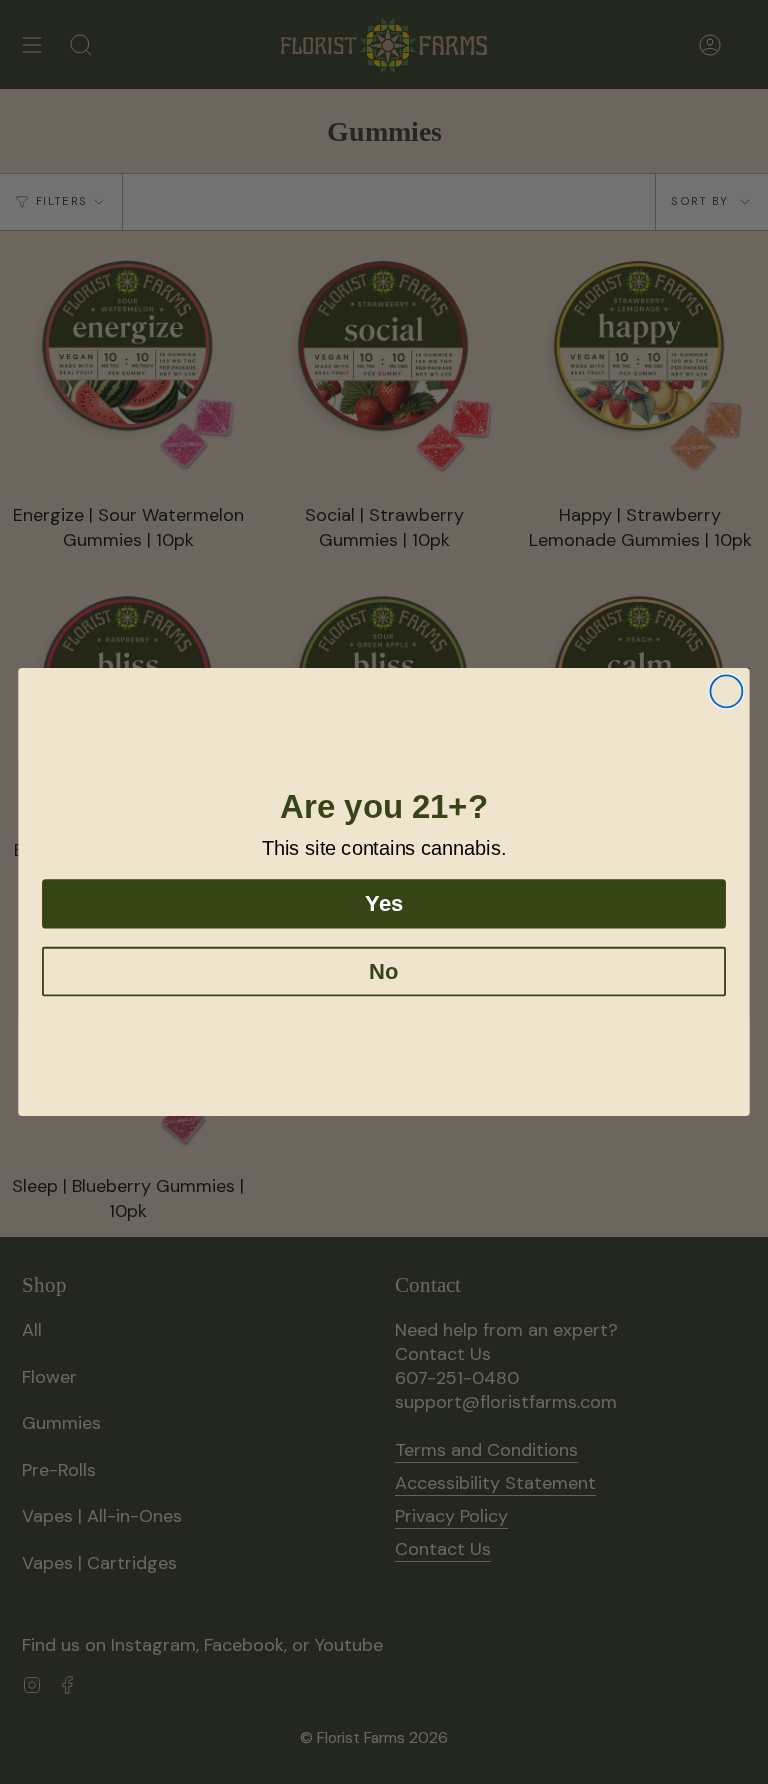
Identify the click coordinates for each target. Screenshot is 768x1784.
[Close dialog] (726, 691)
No (383, 971)
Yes (383, 903)
